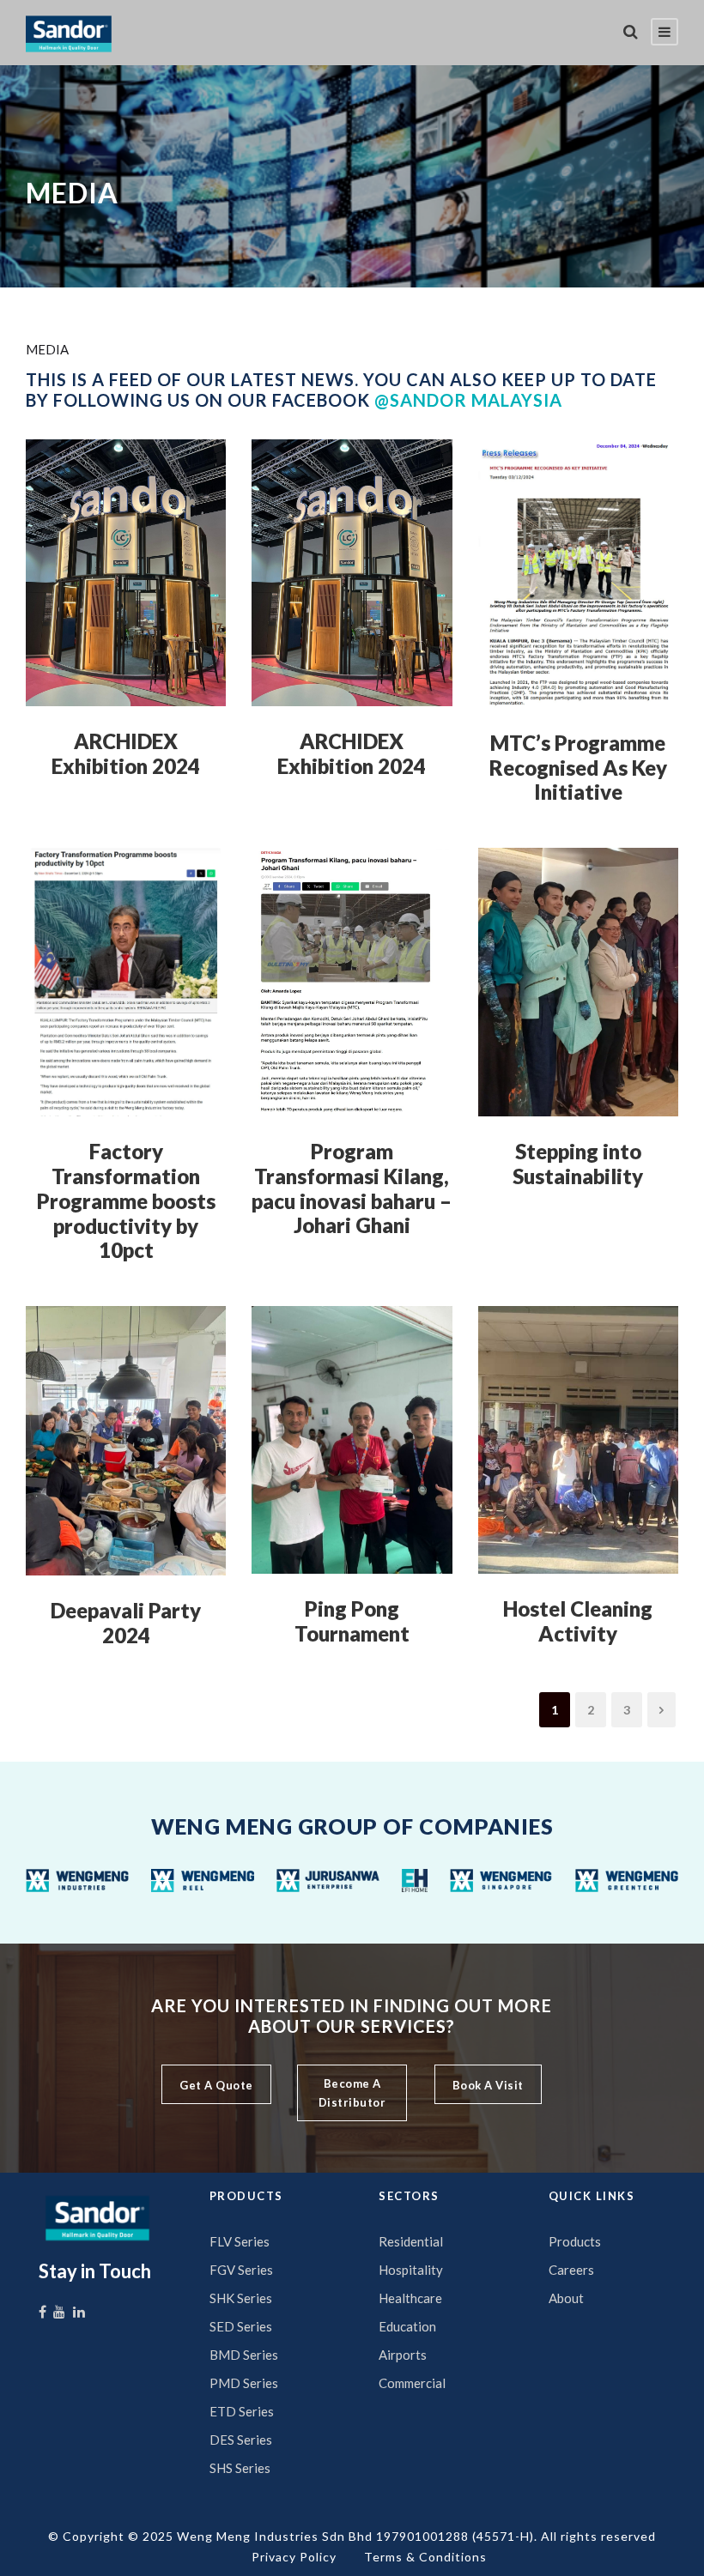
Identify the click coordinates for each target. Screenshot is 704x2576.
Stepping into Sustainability (578, 1164)
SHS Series (240, 2468)
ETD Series (242, 2411)
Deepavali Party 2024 (126, 1623)
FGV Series (241, 2270)
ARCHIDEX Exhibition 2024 (126, 753)
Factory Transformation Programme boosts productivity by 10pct (126, 1200)
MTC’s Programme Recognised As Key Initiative (578, 768)
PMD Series (244, 2383)
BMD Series (244, 2355)
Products (575, 2241)
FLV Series (240, 2241)
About (566, 2298)
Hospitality (411, 2270)
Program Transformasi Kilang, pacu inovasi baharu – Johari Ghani (352, 1188)
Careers (571, 2270)
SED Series (241, 2326)
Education (407, 2326)
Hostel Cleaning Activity (578, 1621)
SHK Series (241, 2298)
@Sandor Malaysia (468, 400)
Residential (411, 2241)
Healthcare (410, 2298)
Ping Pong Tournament (352, 1621)
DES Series (241, 2440)
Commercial (412, 2383)
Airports (403, 2355)
